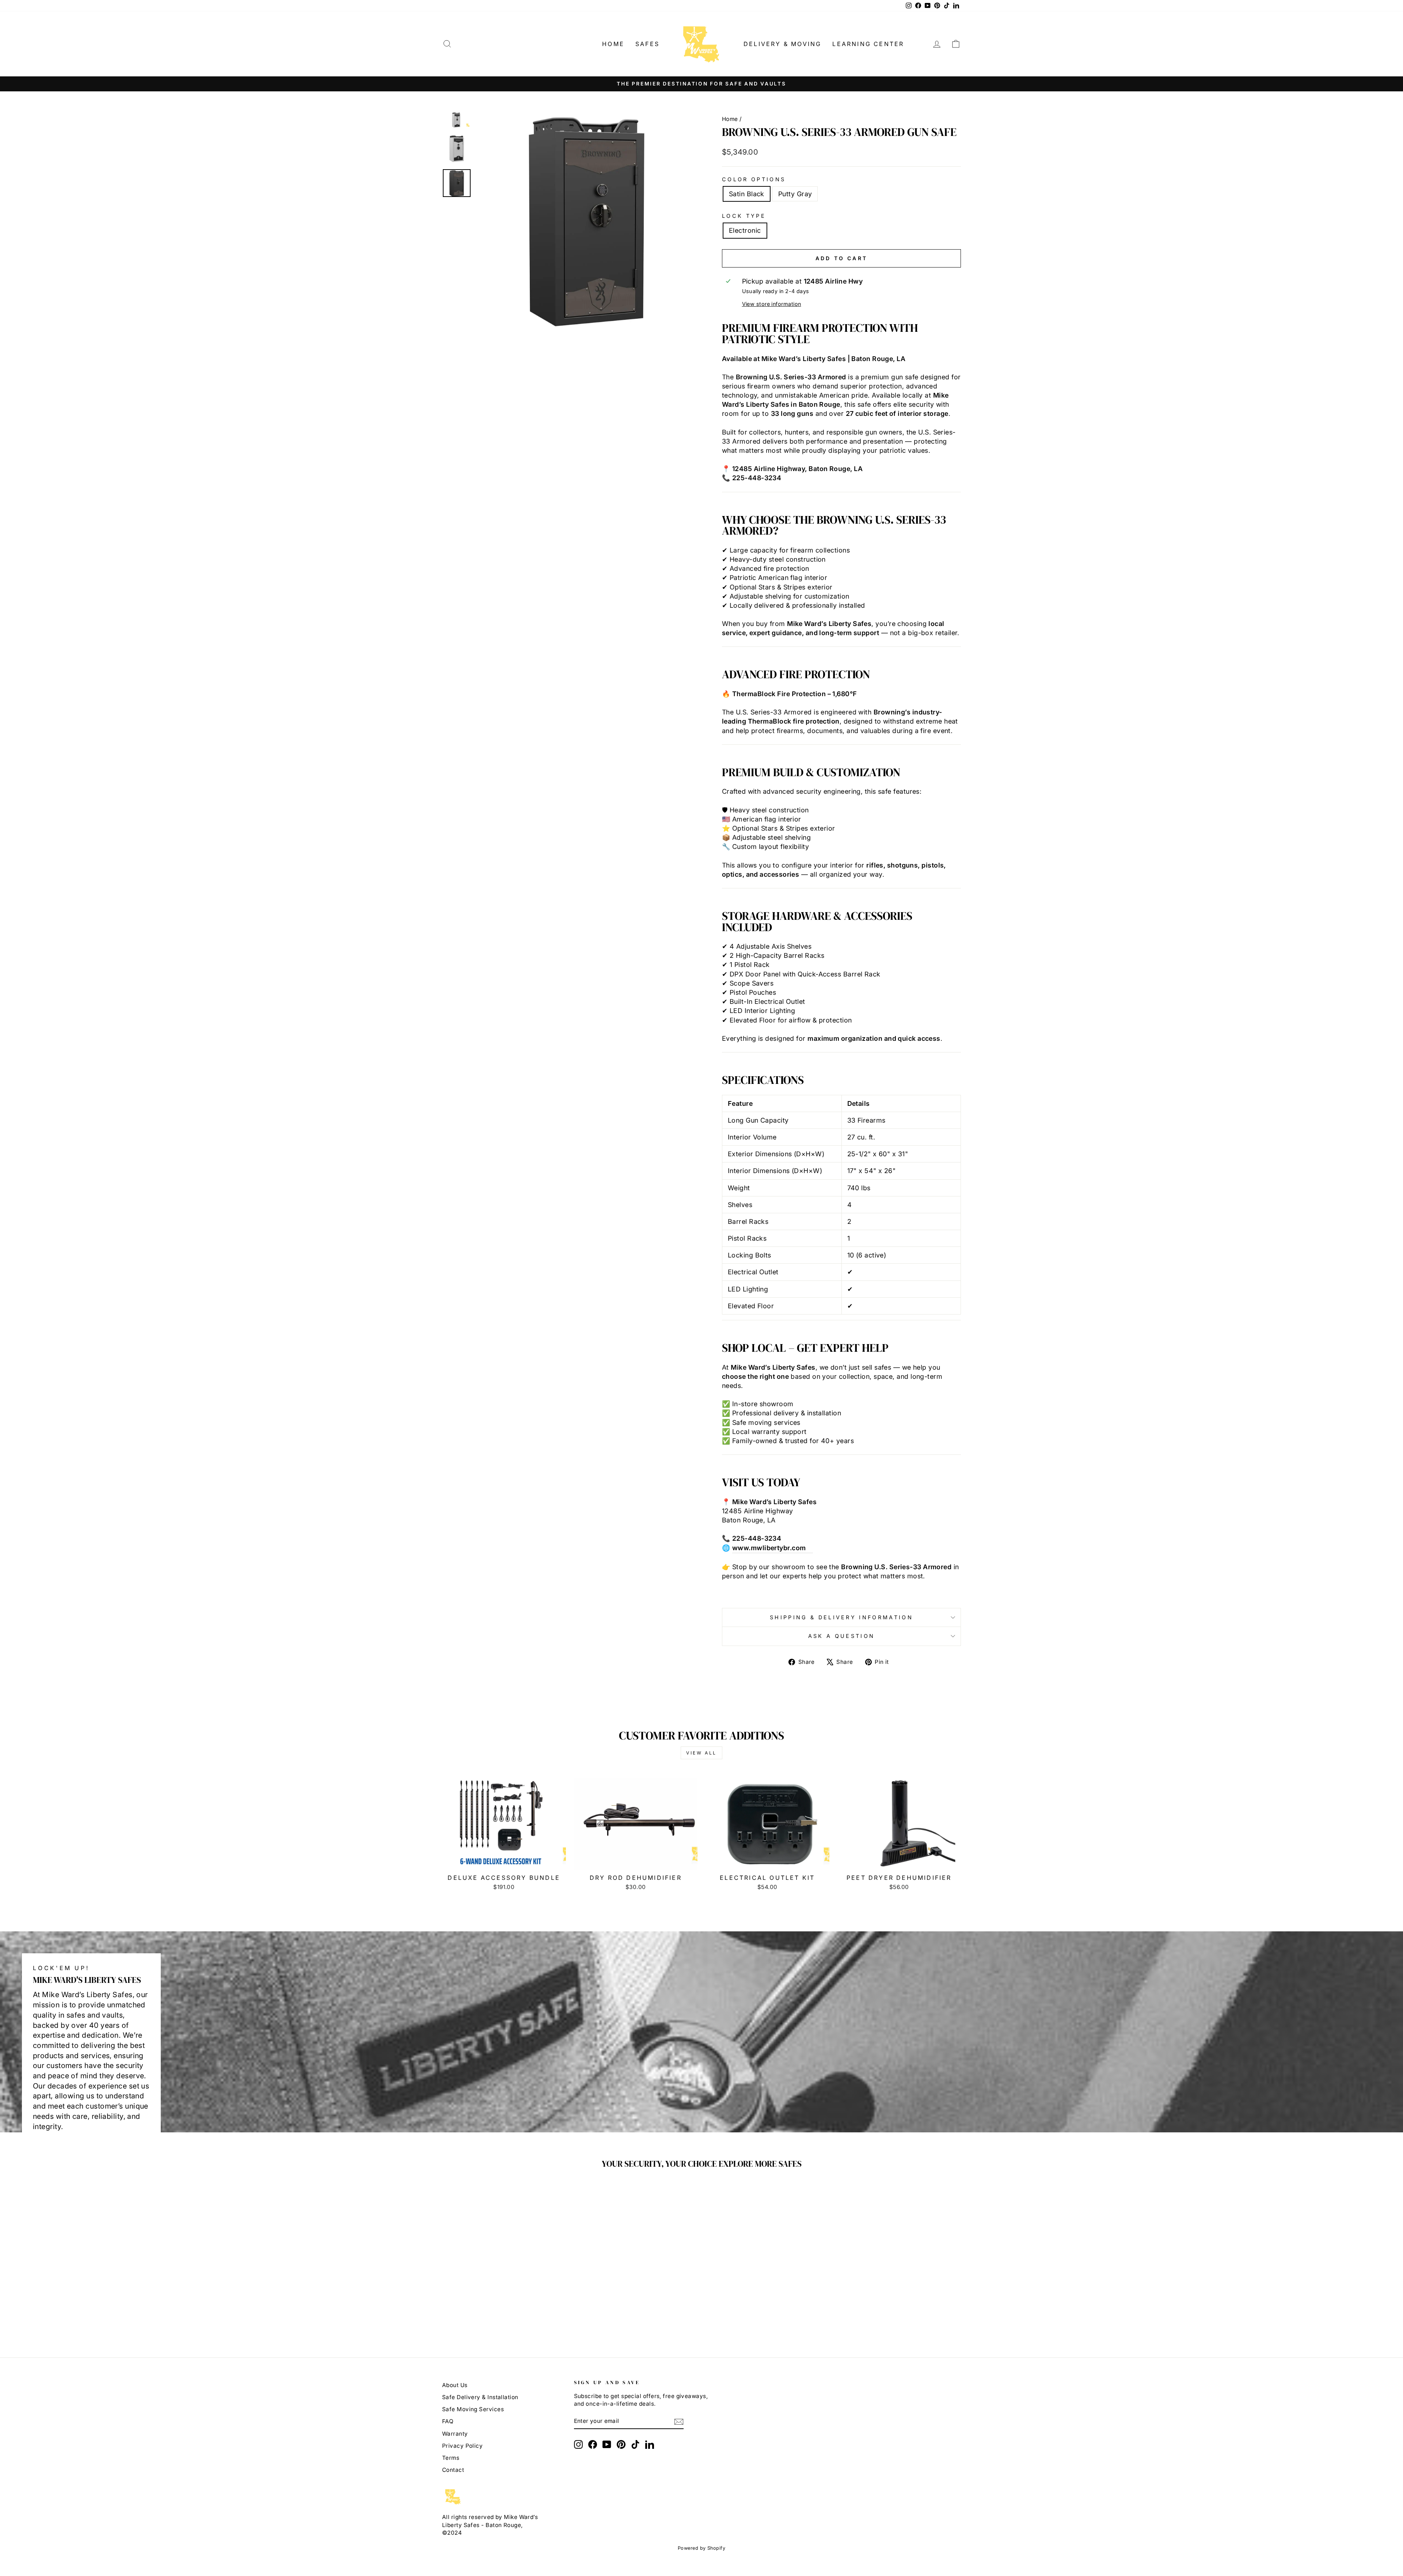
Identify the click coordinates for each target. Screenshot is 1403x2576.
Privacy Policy (462, 2446)
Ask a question (841, 1636)
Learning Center (868, 44)
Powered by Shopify (701, 2548)
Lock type (744, 216)
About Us (455, 2385)
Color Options (754, 179)
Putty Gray (795, 194)
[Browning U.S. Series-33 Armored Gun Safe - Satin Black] (499, 2314)
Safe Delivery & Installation (480, 2397)
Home (613, 44)
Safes (647, 44)
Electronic (745, 230)
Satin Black (747, 194)
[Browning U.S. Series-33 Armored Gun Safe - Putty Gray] (509, 2314)
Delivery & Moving (782, 44)
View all (701, 1753)
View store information (772, 304)
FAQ (448, 2421)
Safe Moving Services (473, 2409)
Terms (451, 2458)
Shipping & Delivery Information (841, 1617)
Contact (453, 2470)
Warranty (455, 2434)
